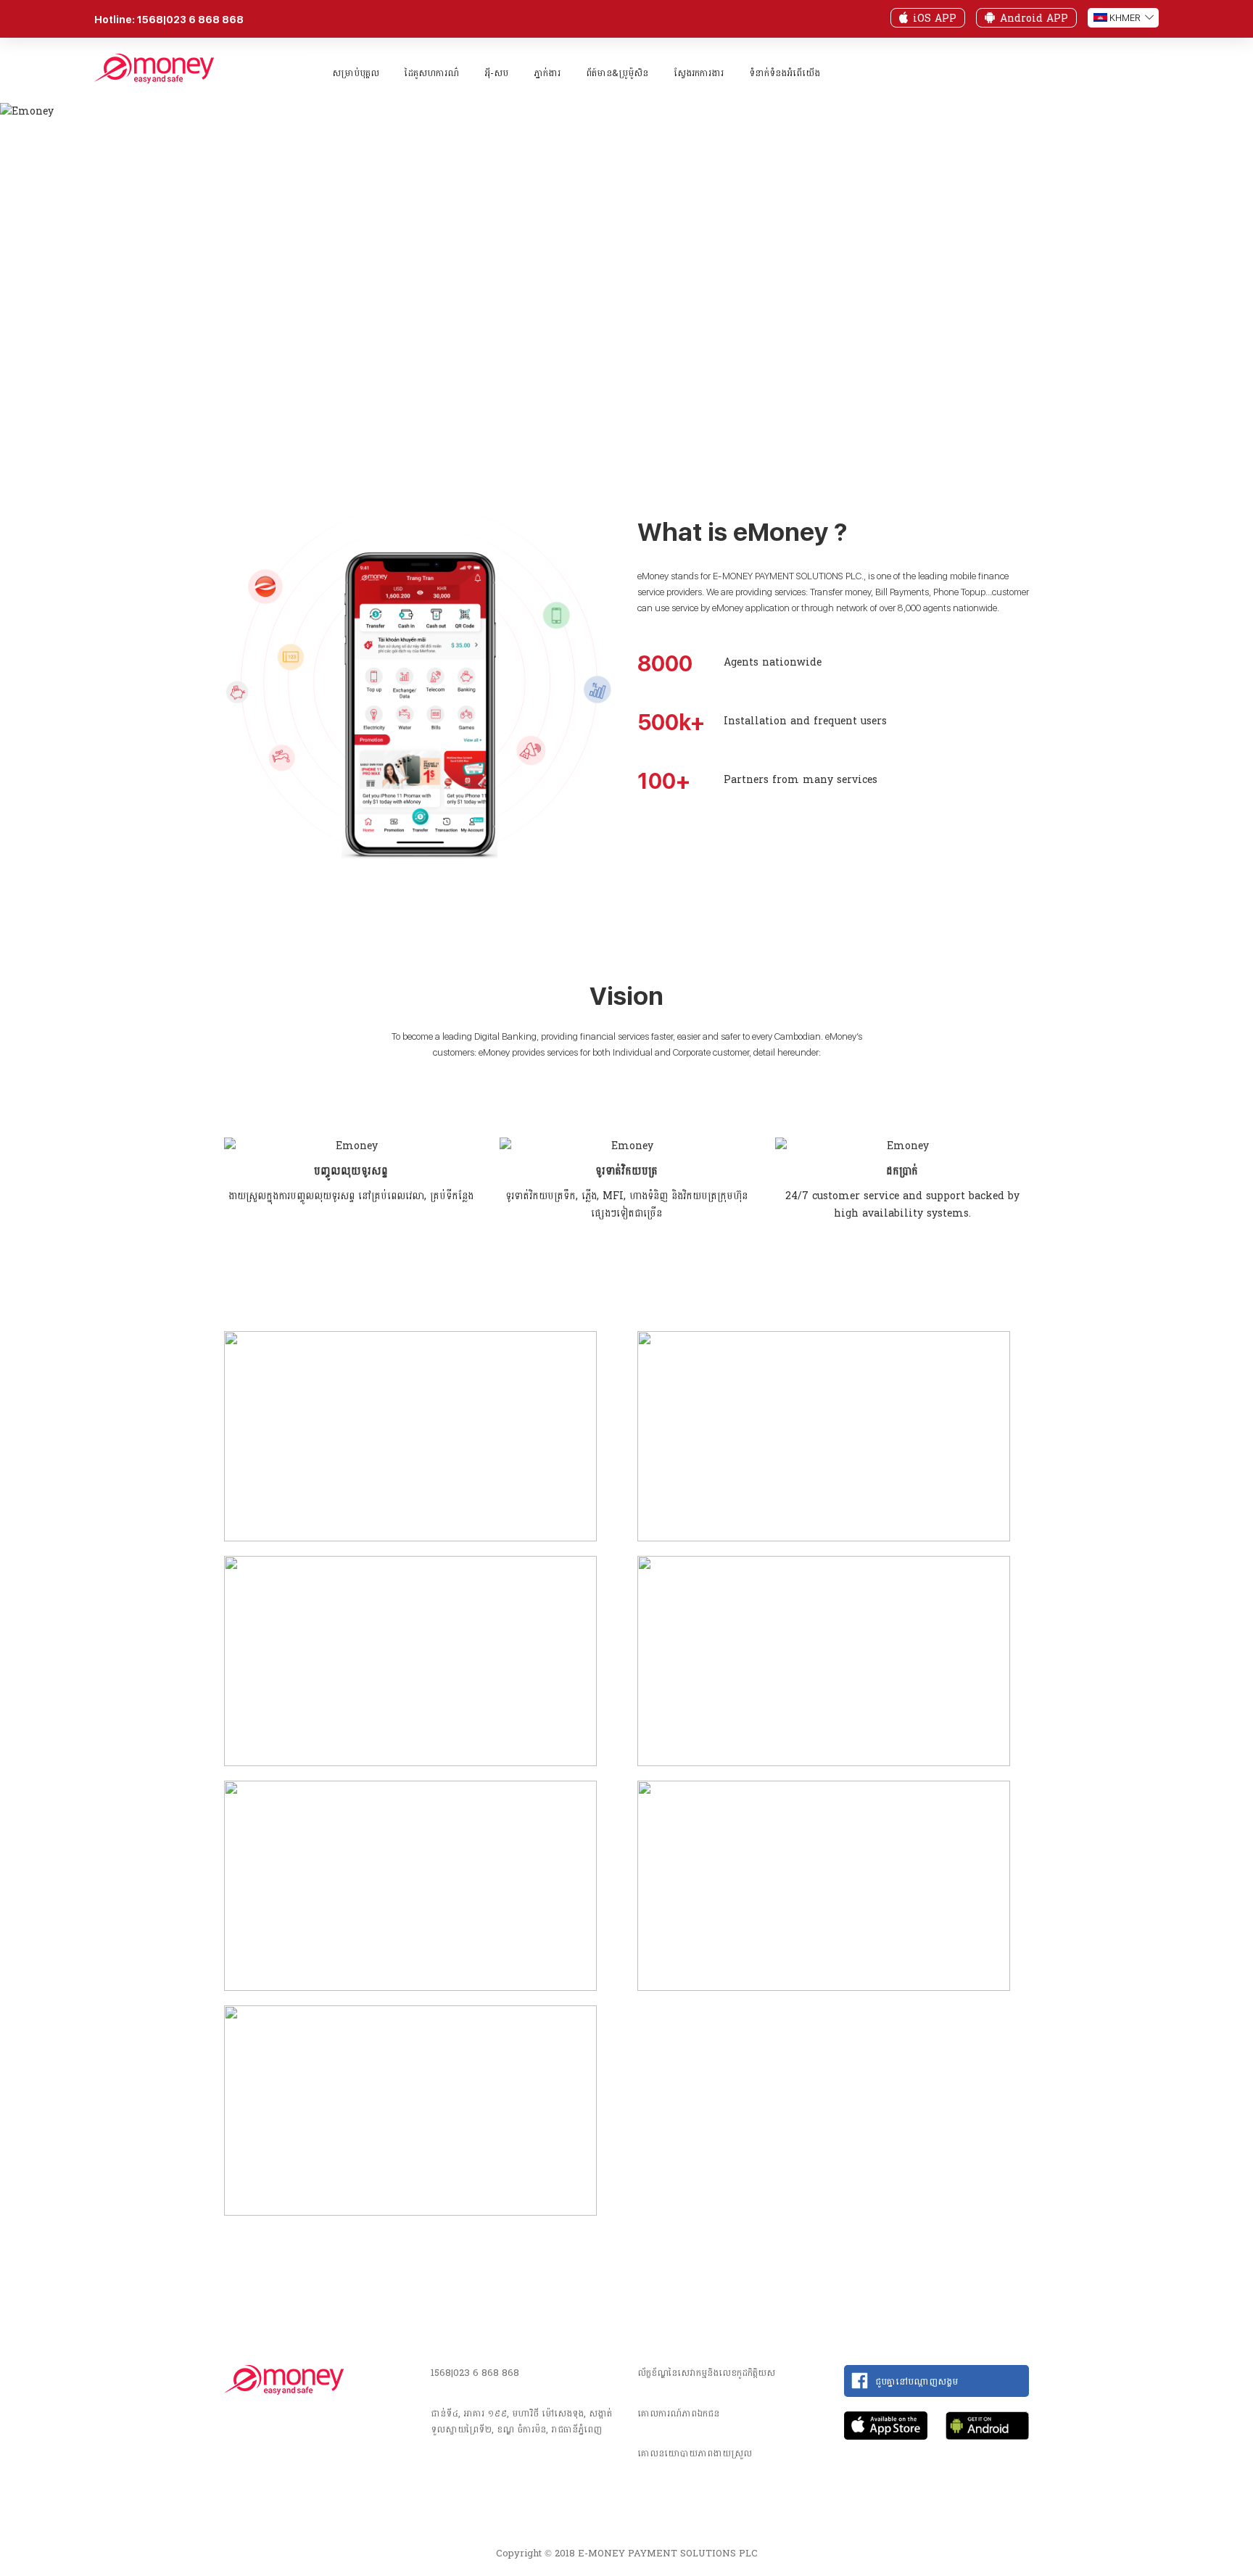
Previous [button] (191, 1148)
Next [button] (1062, 1148)
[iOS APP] (903, 17)
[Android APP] (990, 17)
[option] (351, 1175)
